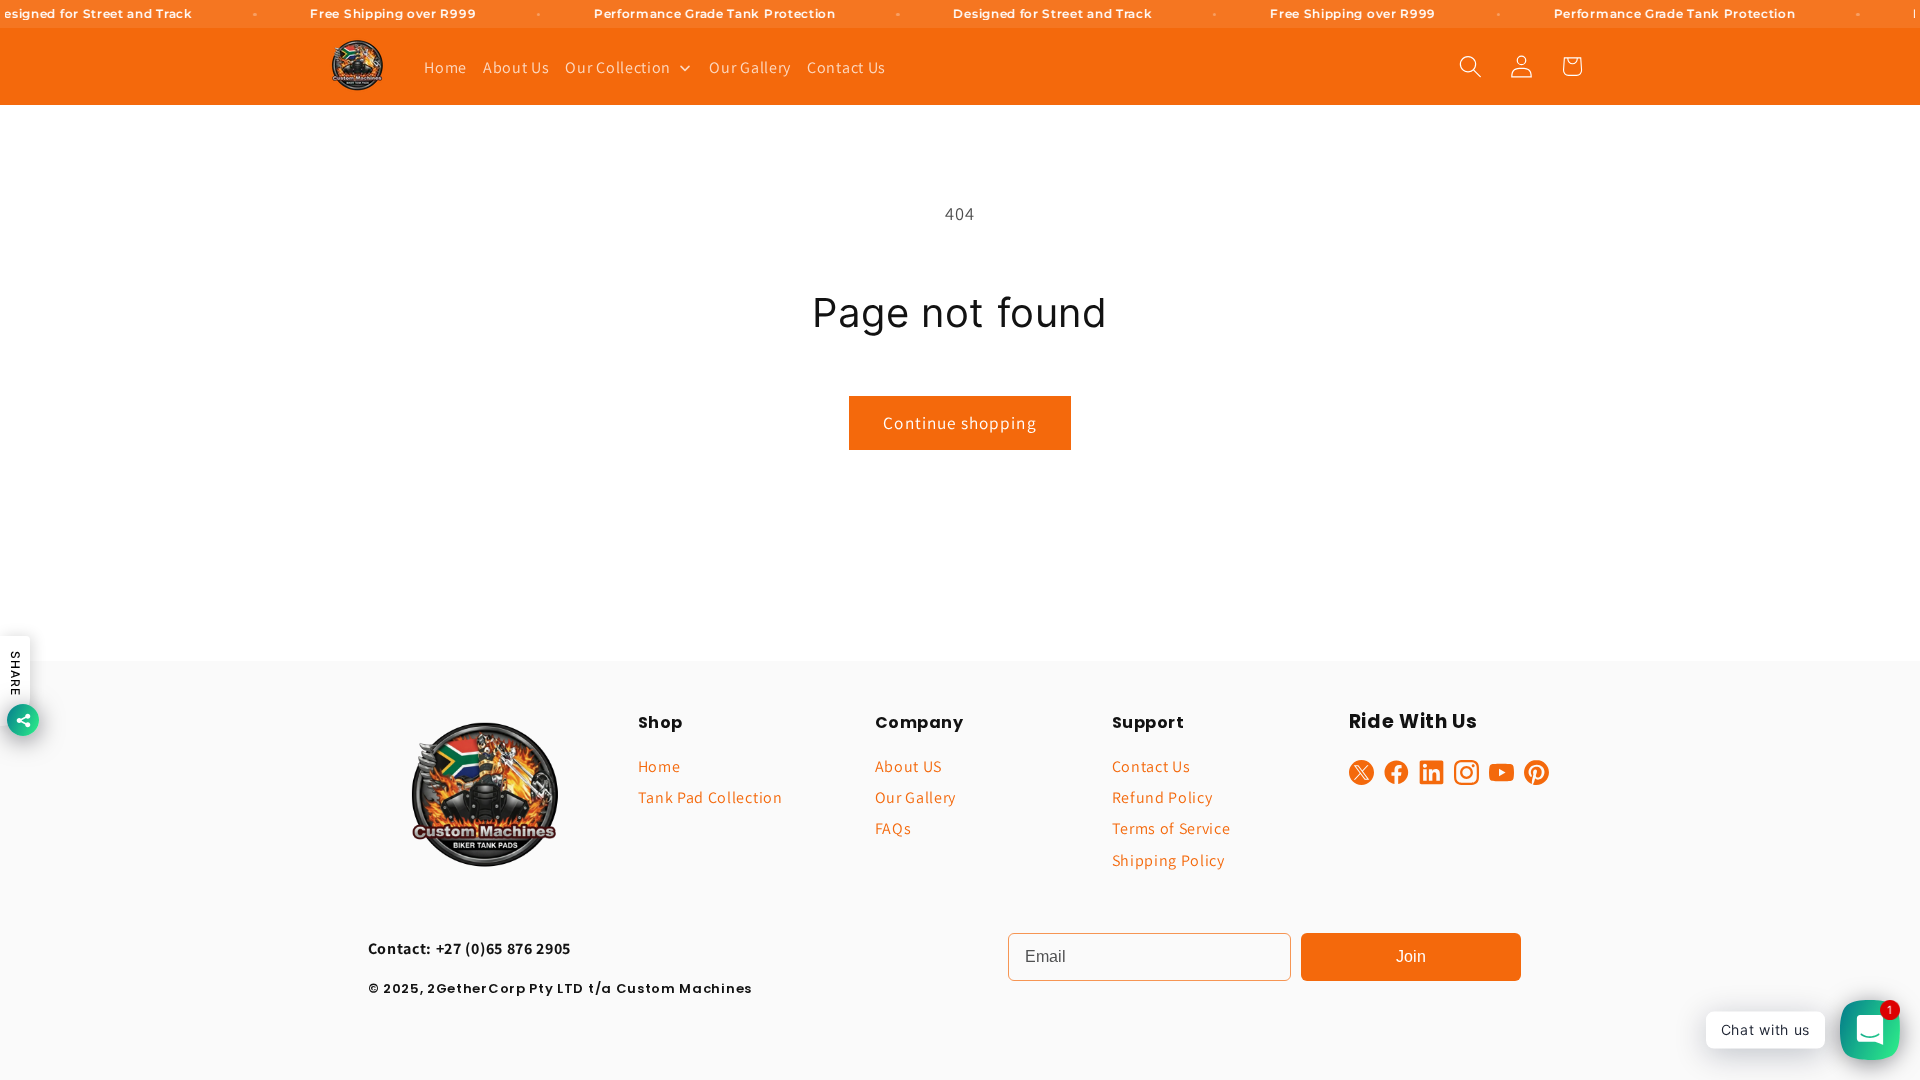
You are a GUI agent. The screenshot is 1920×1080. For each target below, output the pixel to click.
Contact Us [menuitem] (846, 67)
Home (659, 766)
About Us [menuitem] (516, 67)
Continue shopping (960, 422)
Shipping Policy (1168, 860)
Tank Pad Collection (710, 797)
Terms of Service (1171, 828)
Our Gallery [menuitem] (750, 67)
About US (909, 766)
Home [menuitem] (445, 67)
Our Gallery (916, 797)
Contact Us (1151, 766)
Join (1411, 956)
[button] (1470, 66)
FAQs (893, 828)
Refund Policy (1162, 797)
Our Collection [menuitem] (618, 67)
